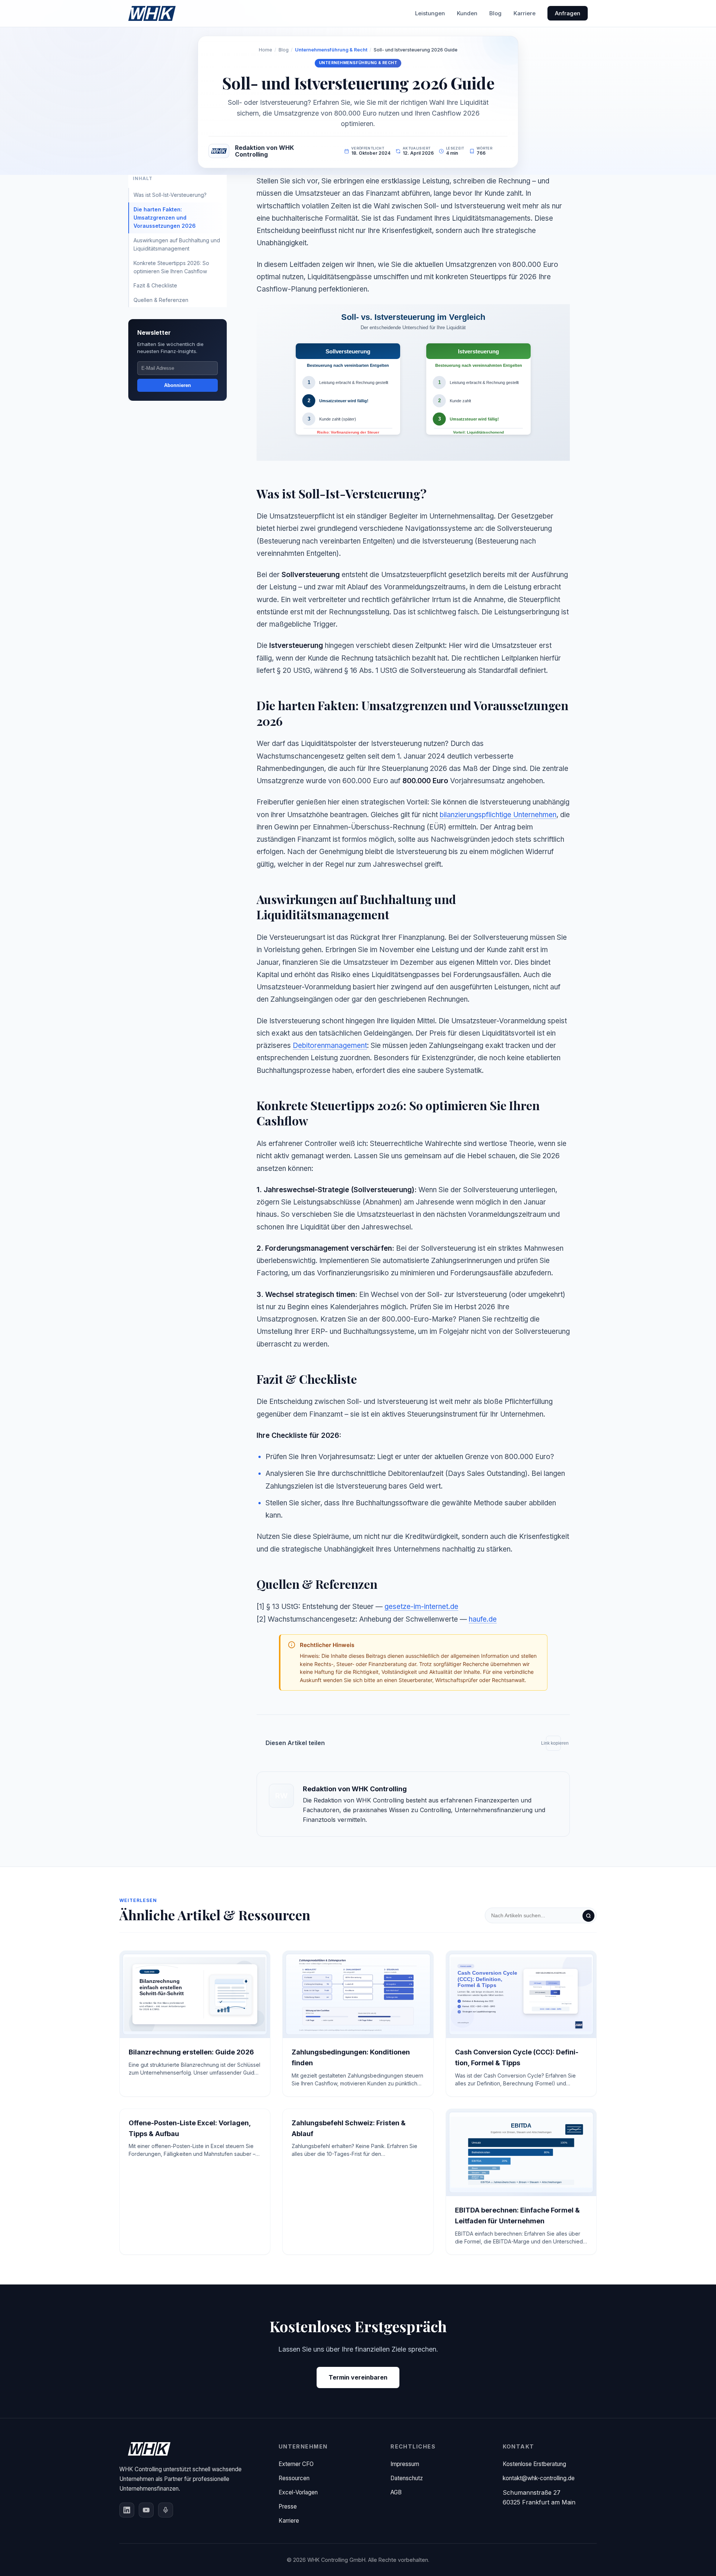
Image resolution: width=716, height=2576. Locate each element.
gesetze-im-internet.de (421, 1607)
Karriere (525, 13)
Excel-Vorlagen (298, 2492)
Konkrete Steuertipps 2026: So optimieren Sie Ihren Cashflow (171, 267)
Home (266, 50)
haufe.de (483, 1619)
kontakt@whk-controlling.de (539, 2478)
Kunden (467, 13)
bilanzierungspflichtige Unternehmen (498, 815)
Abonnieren (178, 385)
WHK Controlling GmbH (336, 2560)
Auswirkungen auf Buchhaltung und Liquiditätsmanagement (177, 244)
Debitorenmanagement (330, 1045)
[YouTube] (146, 2510)
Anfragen (568, 13)
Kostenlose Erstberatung (534, 2464)
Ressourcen (294, 2478)
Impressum (405, 2464)
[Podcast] (166, 2510)
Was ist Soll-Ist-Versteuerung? (170, 195)
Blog (495, 13)
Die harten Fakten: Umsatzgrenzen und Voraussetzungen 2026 (165, 218)
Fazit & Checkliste (155, 285)
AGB (396, 2492)
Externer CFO (296, 2464)
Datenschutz (407, 2478)
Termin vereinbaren (358, 2377)
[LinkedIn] (127, 2510)
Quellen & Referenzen (161, 300)
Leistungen (430, 13)
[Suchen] (588, 1916)
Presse (288, 2506)
